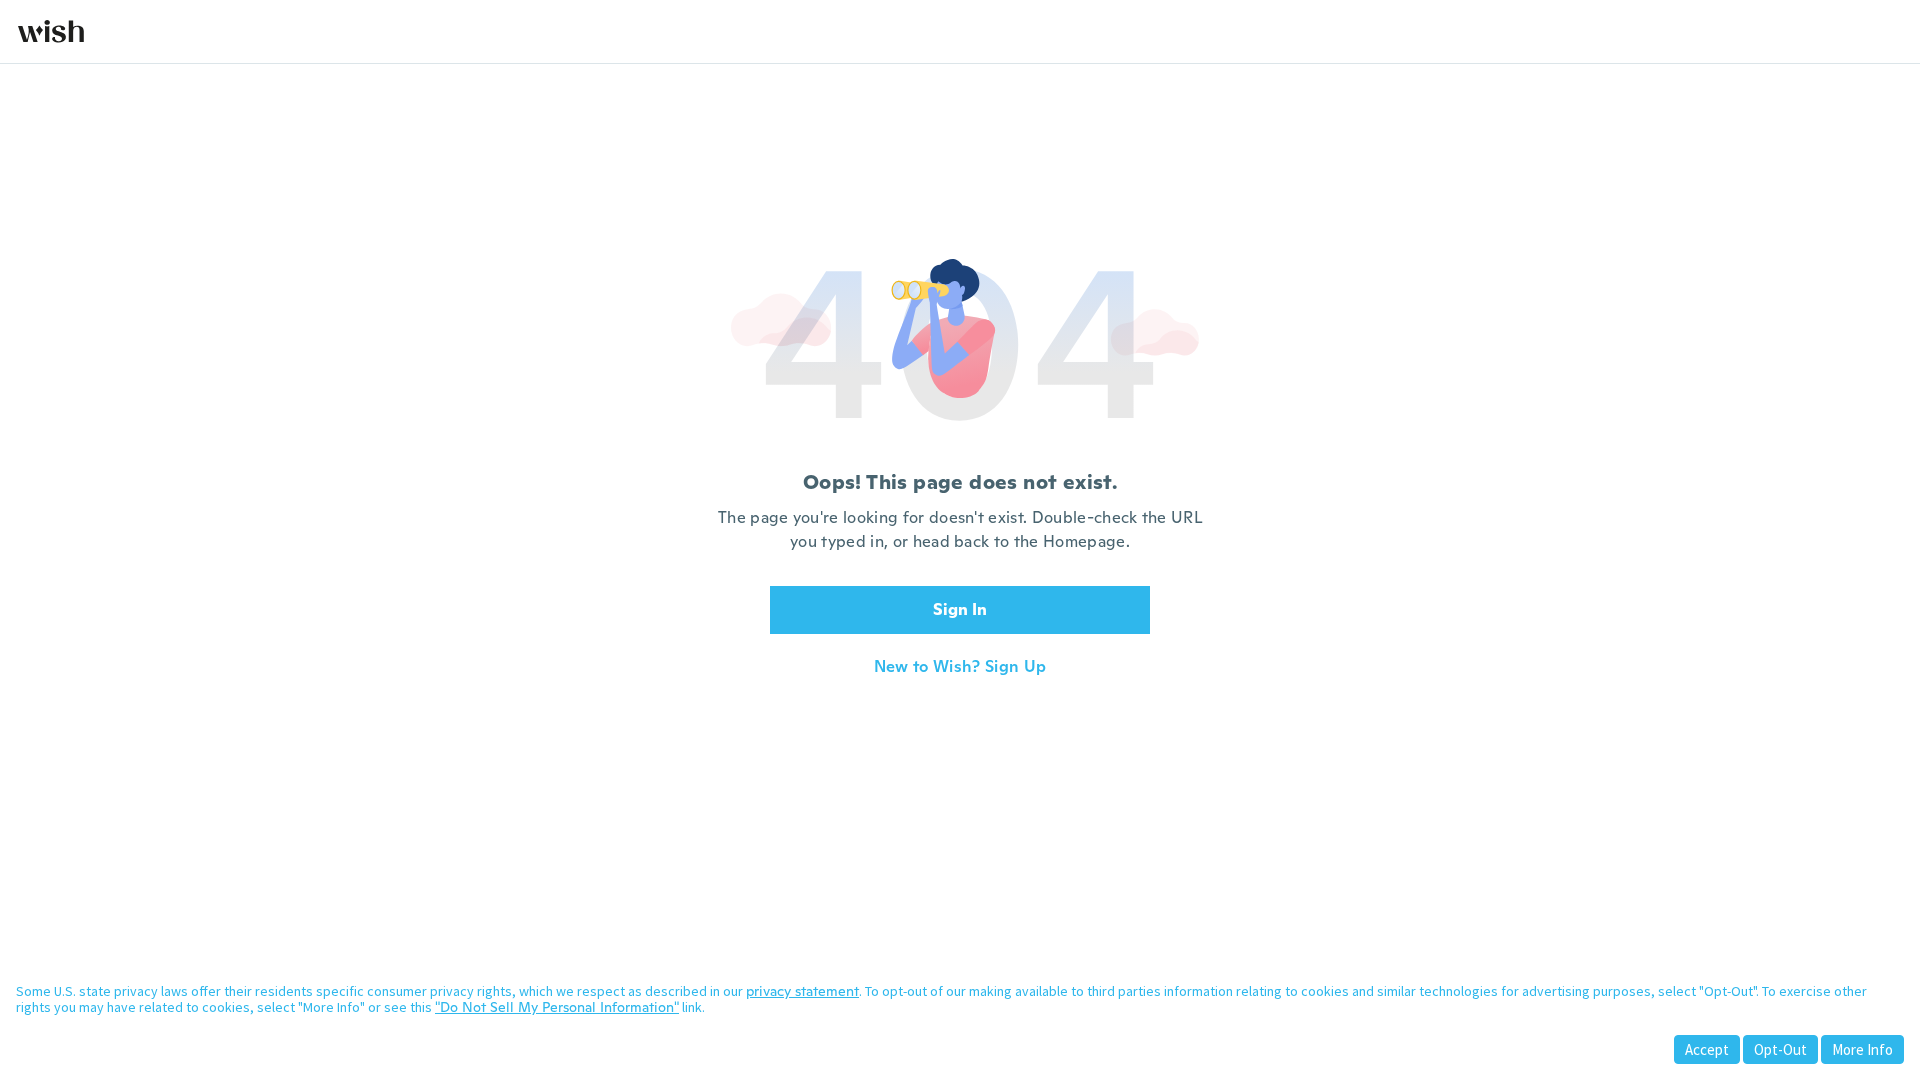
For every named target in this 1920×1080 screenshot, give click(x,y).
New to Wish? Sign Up (960, 667)
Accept (1707, 1049)
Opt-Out (1780, 1049)
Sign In (960, 609)
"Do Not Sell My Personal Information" (557, 1007)
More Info (1862, 1049)
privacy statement (802, 991)
